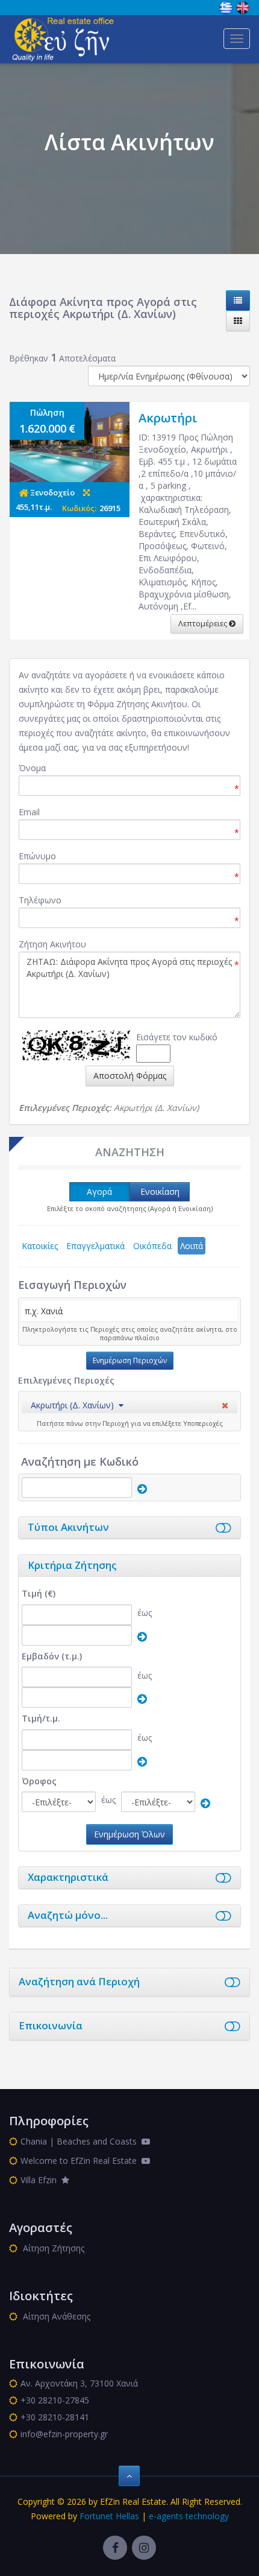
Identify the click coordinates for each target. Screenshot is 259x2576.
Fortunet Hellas (109, 2516)
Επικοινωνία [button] (51, 2025)
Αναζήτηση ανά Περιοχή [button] (79, 1981)
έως (145, 1613)
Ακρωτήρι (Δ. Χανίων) (72, 1405)
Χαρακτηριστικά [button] (68, 1877)
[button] (77, 1405)
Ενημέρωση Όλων (129, 1834)
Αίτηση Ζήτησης (52, 2248)
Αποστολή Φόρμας (130, 1076)
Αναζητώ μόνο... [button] (68, 1915)
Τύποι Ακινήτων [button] (68, 1527)
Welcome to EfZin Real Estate (81, 2161)
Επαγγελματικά (95, 1246)
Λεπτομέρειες (204, 624)
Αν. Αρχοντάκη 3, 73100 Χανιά (79, 2383)
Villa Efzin (41, 2180)
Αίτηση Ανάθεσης (55, 2316)
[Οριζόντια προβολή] (238, 301)
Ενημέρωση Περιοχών (130, 1360)
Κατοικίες (40, 1246)
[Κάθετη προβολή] (238, 321)
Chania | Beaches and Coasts (81, 2141)
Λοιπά (192, 1246)
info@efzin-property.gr (64, 2434)
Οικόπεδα (152, 1246)
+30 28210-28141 (55, 2417)
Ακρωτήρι (168, 418)
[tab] (129, 1407)
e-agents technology (189, 2516)
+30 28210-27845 (55, 2400)
